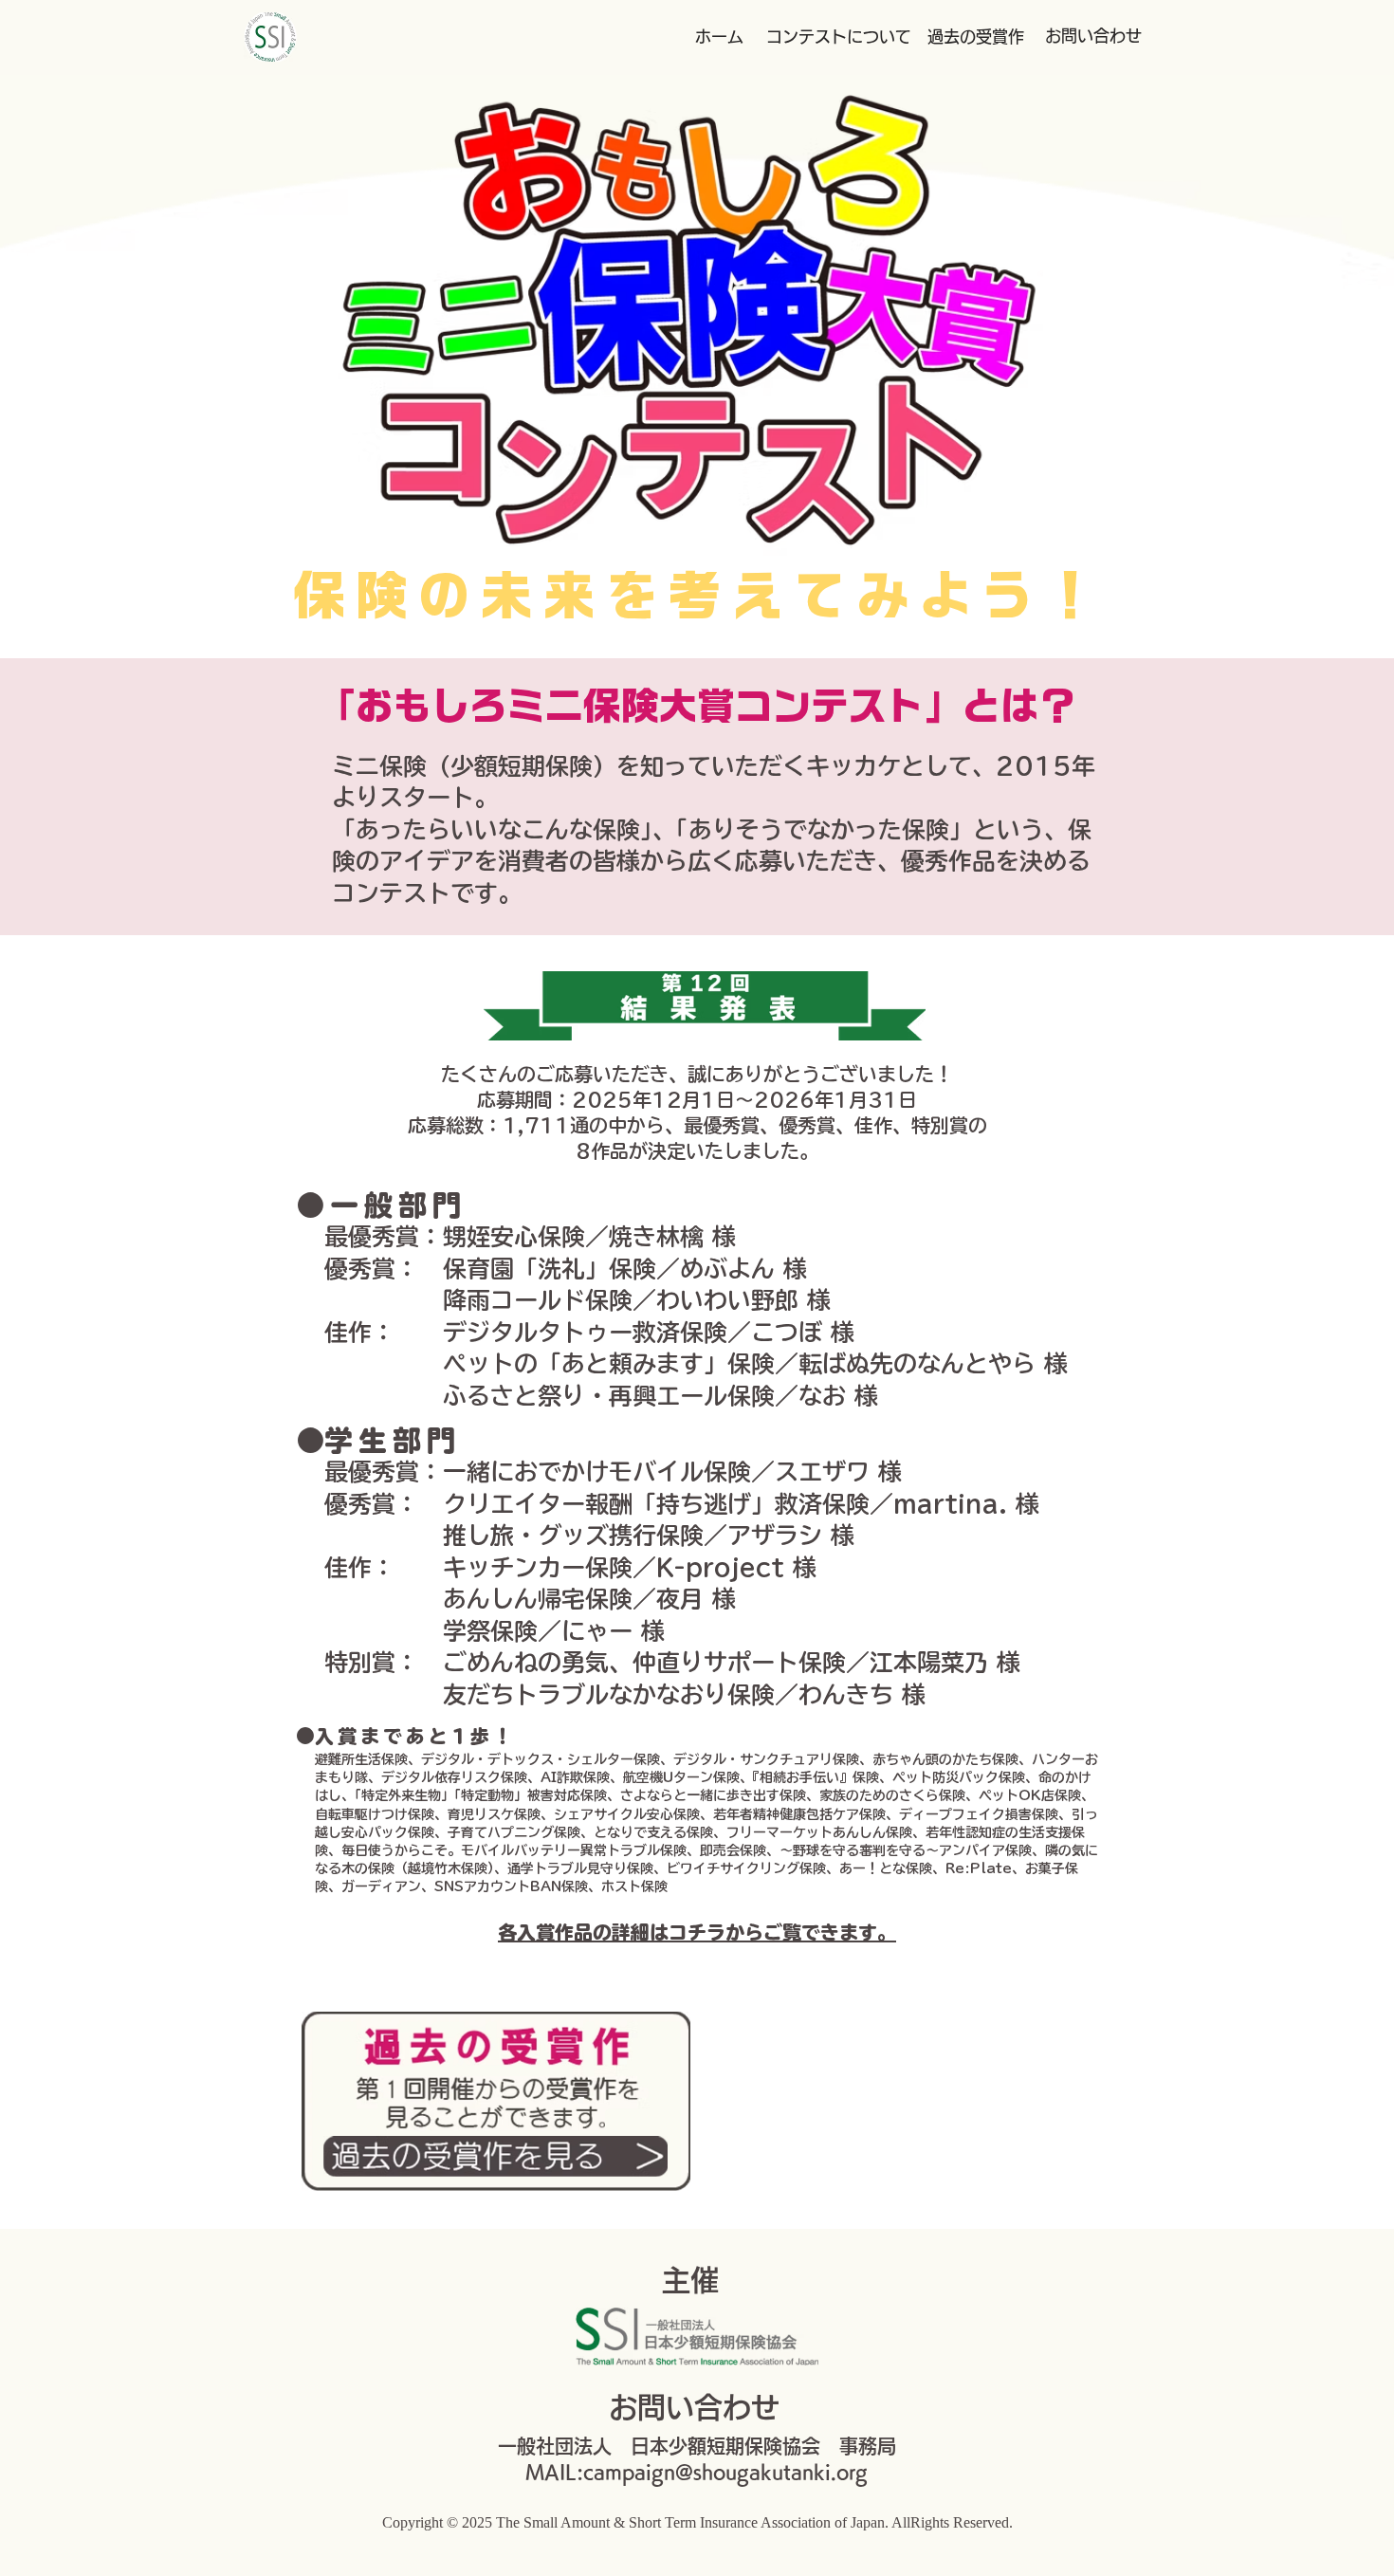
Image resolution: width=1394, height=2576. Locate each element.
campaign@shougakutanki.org (725, 2472)
